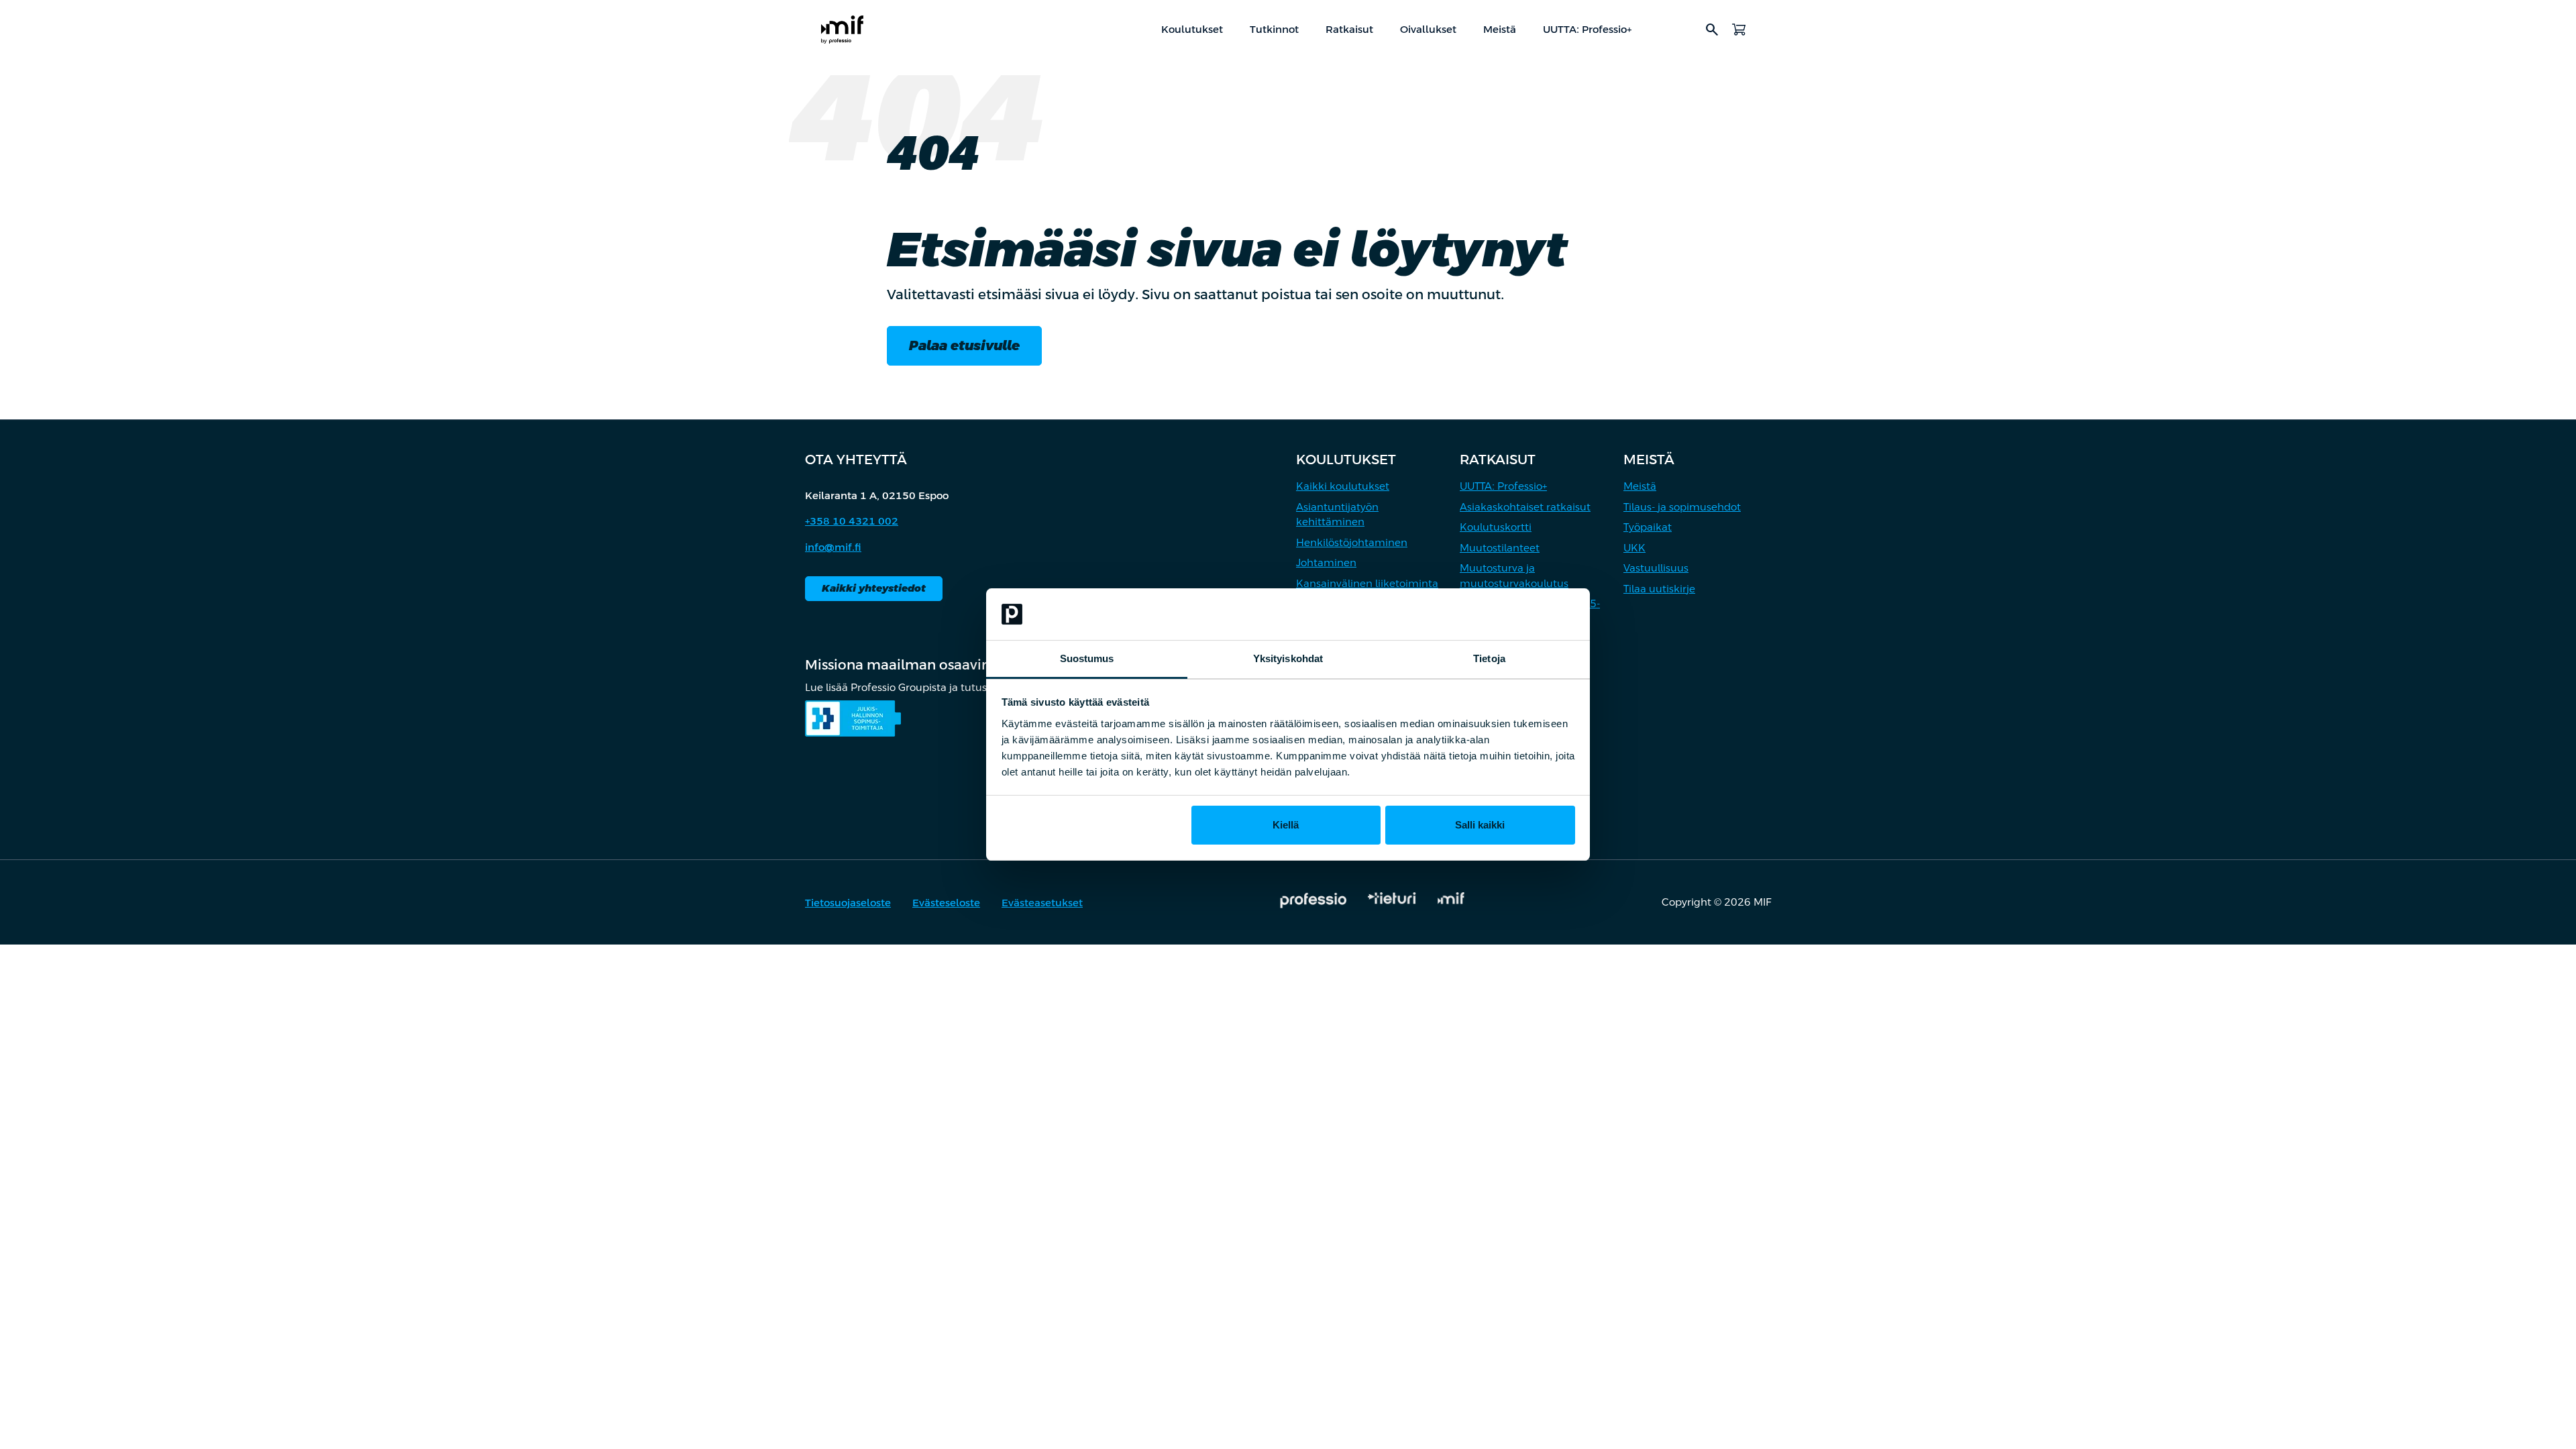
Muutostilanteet (1500, 548)
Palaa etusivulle (964, 345)
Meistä (1500, 29)
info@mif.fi (833, 547)
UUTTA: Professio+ (1587, 29)
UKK (1634, 548)
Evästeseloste (946, 903)
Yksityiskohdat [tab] (1288, 658)
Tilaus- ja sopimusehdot (1682, 507)
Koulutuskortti (1496, 527)
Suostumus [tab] (1087, 658)
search (1712, 30)
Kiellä (1286, 825)
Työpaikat (1648, 527)
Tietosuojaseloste (848, 903)
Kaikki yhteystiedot (874, 588)
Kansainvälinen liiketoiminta (1367, 583)
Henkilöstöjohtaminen (1352, 542)
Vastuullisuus (1656, 568)
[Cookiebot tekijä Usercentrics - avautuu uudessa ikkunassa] (1516, 614)
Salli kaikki (1480, 825)
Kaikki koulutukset (1343, 486)
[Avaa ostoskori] (1739, 30)
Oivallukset (1428, 29)
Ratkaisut (1349, 29)
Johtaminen (1326, 562)
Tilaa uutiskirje (1659, 589)
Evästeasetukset (1042, 903)
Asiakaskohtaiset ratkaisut (1525, 507)
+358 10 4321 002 (852, 521)
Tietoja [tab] (1489, 658)
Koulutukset (1192, 29)
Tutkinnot (1274, 29)
